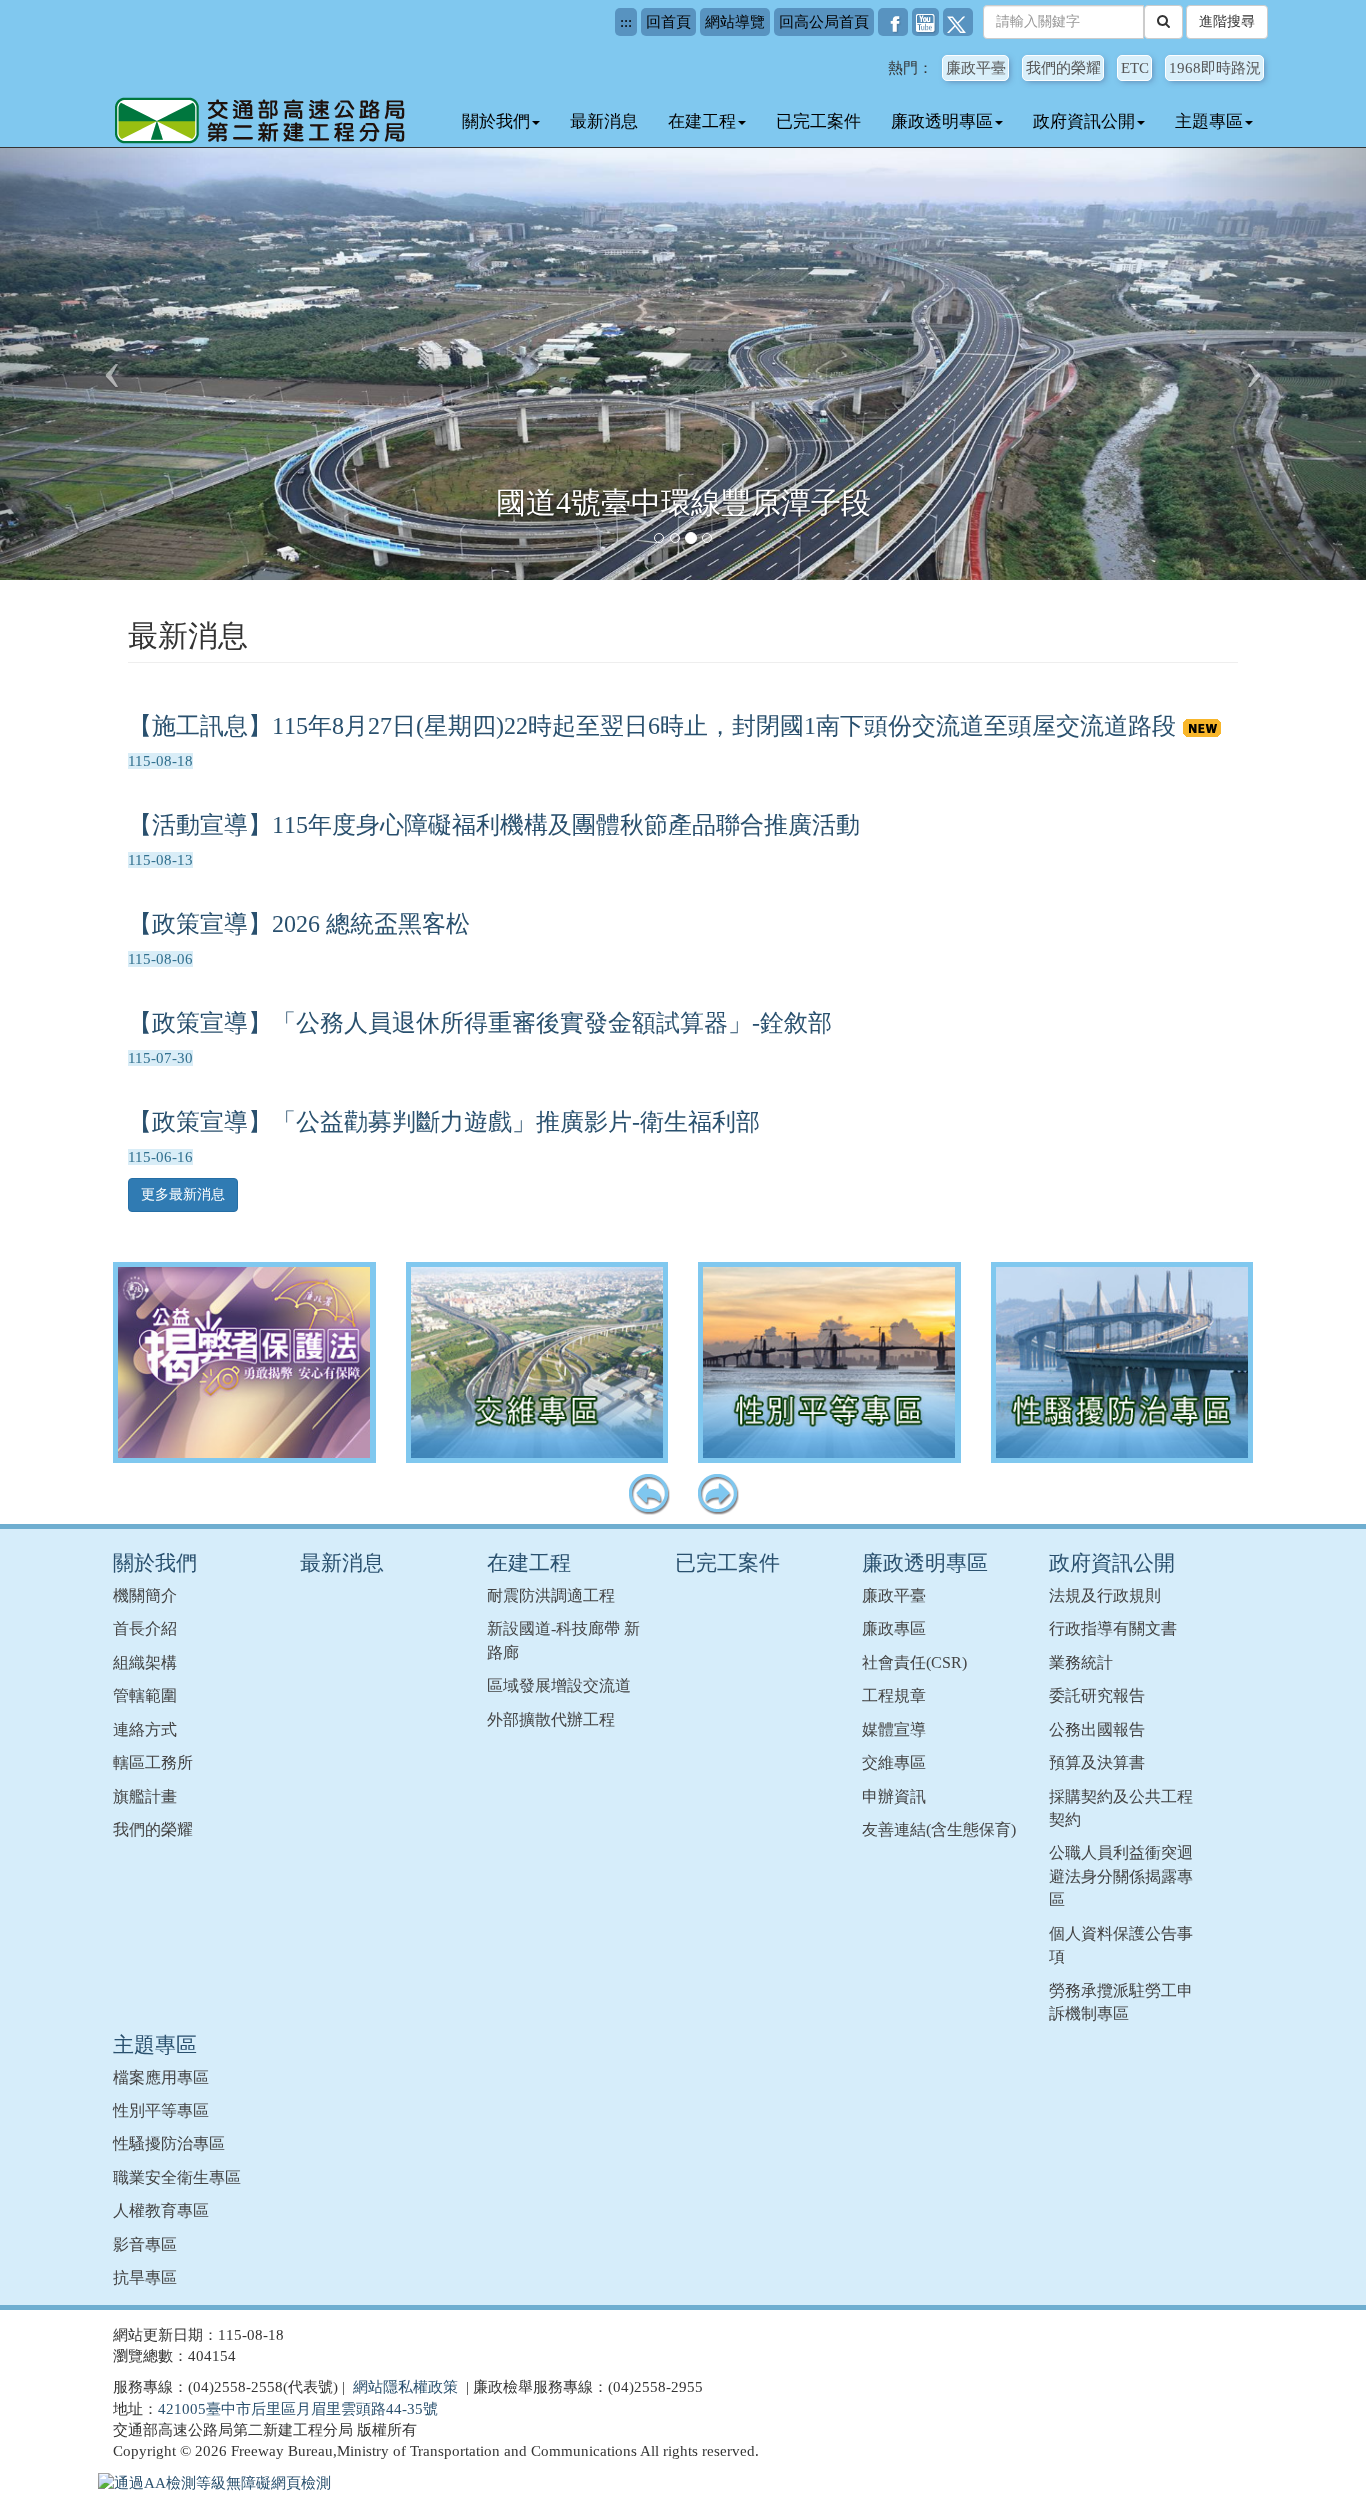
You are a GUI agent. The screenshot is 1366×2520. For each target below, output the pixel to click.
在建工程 (702, 121)
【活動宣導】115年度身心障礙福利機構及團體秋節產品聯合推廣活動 (494, 825)
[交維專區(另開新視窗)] (537, 1362)
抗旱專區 (145, 2277)
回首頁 (668, 22)
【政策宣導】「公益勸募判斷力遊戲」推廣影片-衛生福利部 (444, 1122)
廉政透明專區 (942, 121)
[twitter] (958, 22)
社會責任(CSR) (914, 1662)
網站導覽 (735, 22)
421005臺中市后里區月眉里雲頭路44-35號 (298, 2409)
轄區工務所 (153, 1762)
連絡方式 (145, 1729)
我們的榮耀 (1063, 68)
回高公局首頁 (824, 22)
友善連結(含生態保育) (939, 1829)
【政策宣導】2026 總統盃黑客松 (299, 924)
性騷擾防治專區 (169, 2143)
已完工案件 (818, 121)
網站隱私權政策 (405, 2387)
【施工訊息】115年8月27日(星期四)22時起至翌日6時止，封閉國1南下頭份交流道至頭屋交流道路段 (655, 726)
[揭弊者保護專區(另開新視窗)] (244, 1362)
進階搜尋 (1227, 21)
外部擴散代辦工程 (551, 1719)
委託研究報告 (1097, 1695)
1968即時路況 (1215, 68)
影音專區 (145, 2244)
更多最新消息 (183, 1194)
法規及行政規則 (1105, 1595)
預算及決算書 (1097, 1762)
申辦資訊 (894, 1796)
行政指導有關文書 (1113, 1628)
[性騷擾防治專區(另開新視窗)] (1122, 1362)
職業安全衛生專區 (177, 2177)
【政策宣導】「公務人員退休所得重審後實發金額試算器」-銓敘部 (480, 1023)
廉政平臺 (976, 68)
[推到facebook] (893, 22)
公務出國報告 (1097, 1729)
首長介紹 (145, 1628)
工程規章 (894, 1695)
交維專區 (894, 1762)
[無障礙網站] (214, 2483)
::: (626, 22)
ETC (1135, 68)
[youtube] (925, 22)
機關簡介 (145, 1595)
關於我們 (496, 121)
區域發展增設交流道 (559, 1685)
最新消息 (604, 121)
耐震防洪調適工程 (551, 1595)
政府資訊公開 (1084, 121)
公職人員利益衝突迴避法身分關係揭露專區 (1121, 1876)
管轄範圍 (145, 1695)
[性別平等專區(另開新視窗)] (829, 1362)
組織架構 (145, 1662)
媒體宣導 (894, 1729)
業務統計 (1081, 1662)
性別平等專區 (161, 2110)
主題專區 (1209, 121)
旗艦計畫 (145, 1796)
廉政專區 (894, 1628)
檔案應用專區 (161, 2077)
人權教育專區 (161, 2210)
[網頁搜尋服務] (1163, 22)
